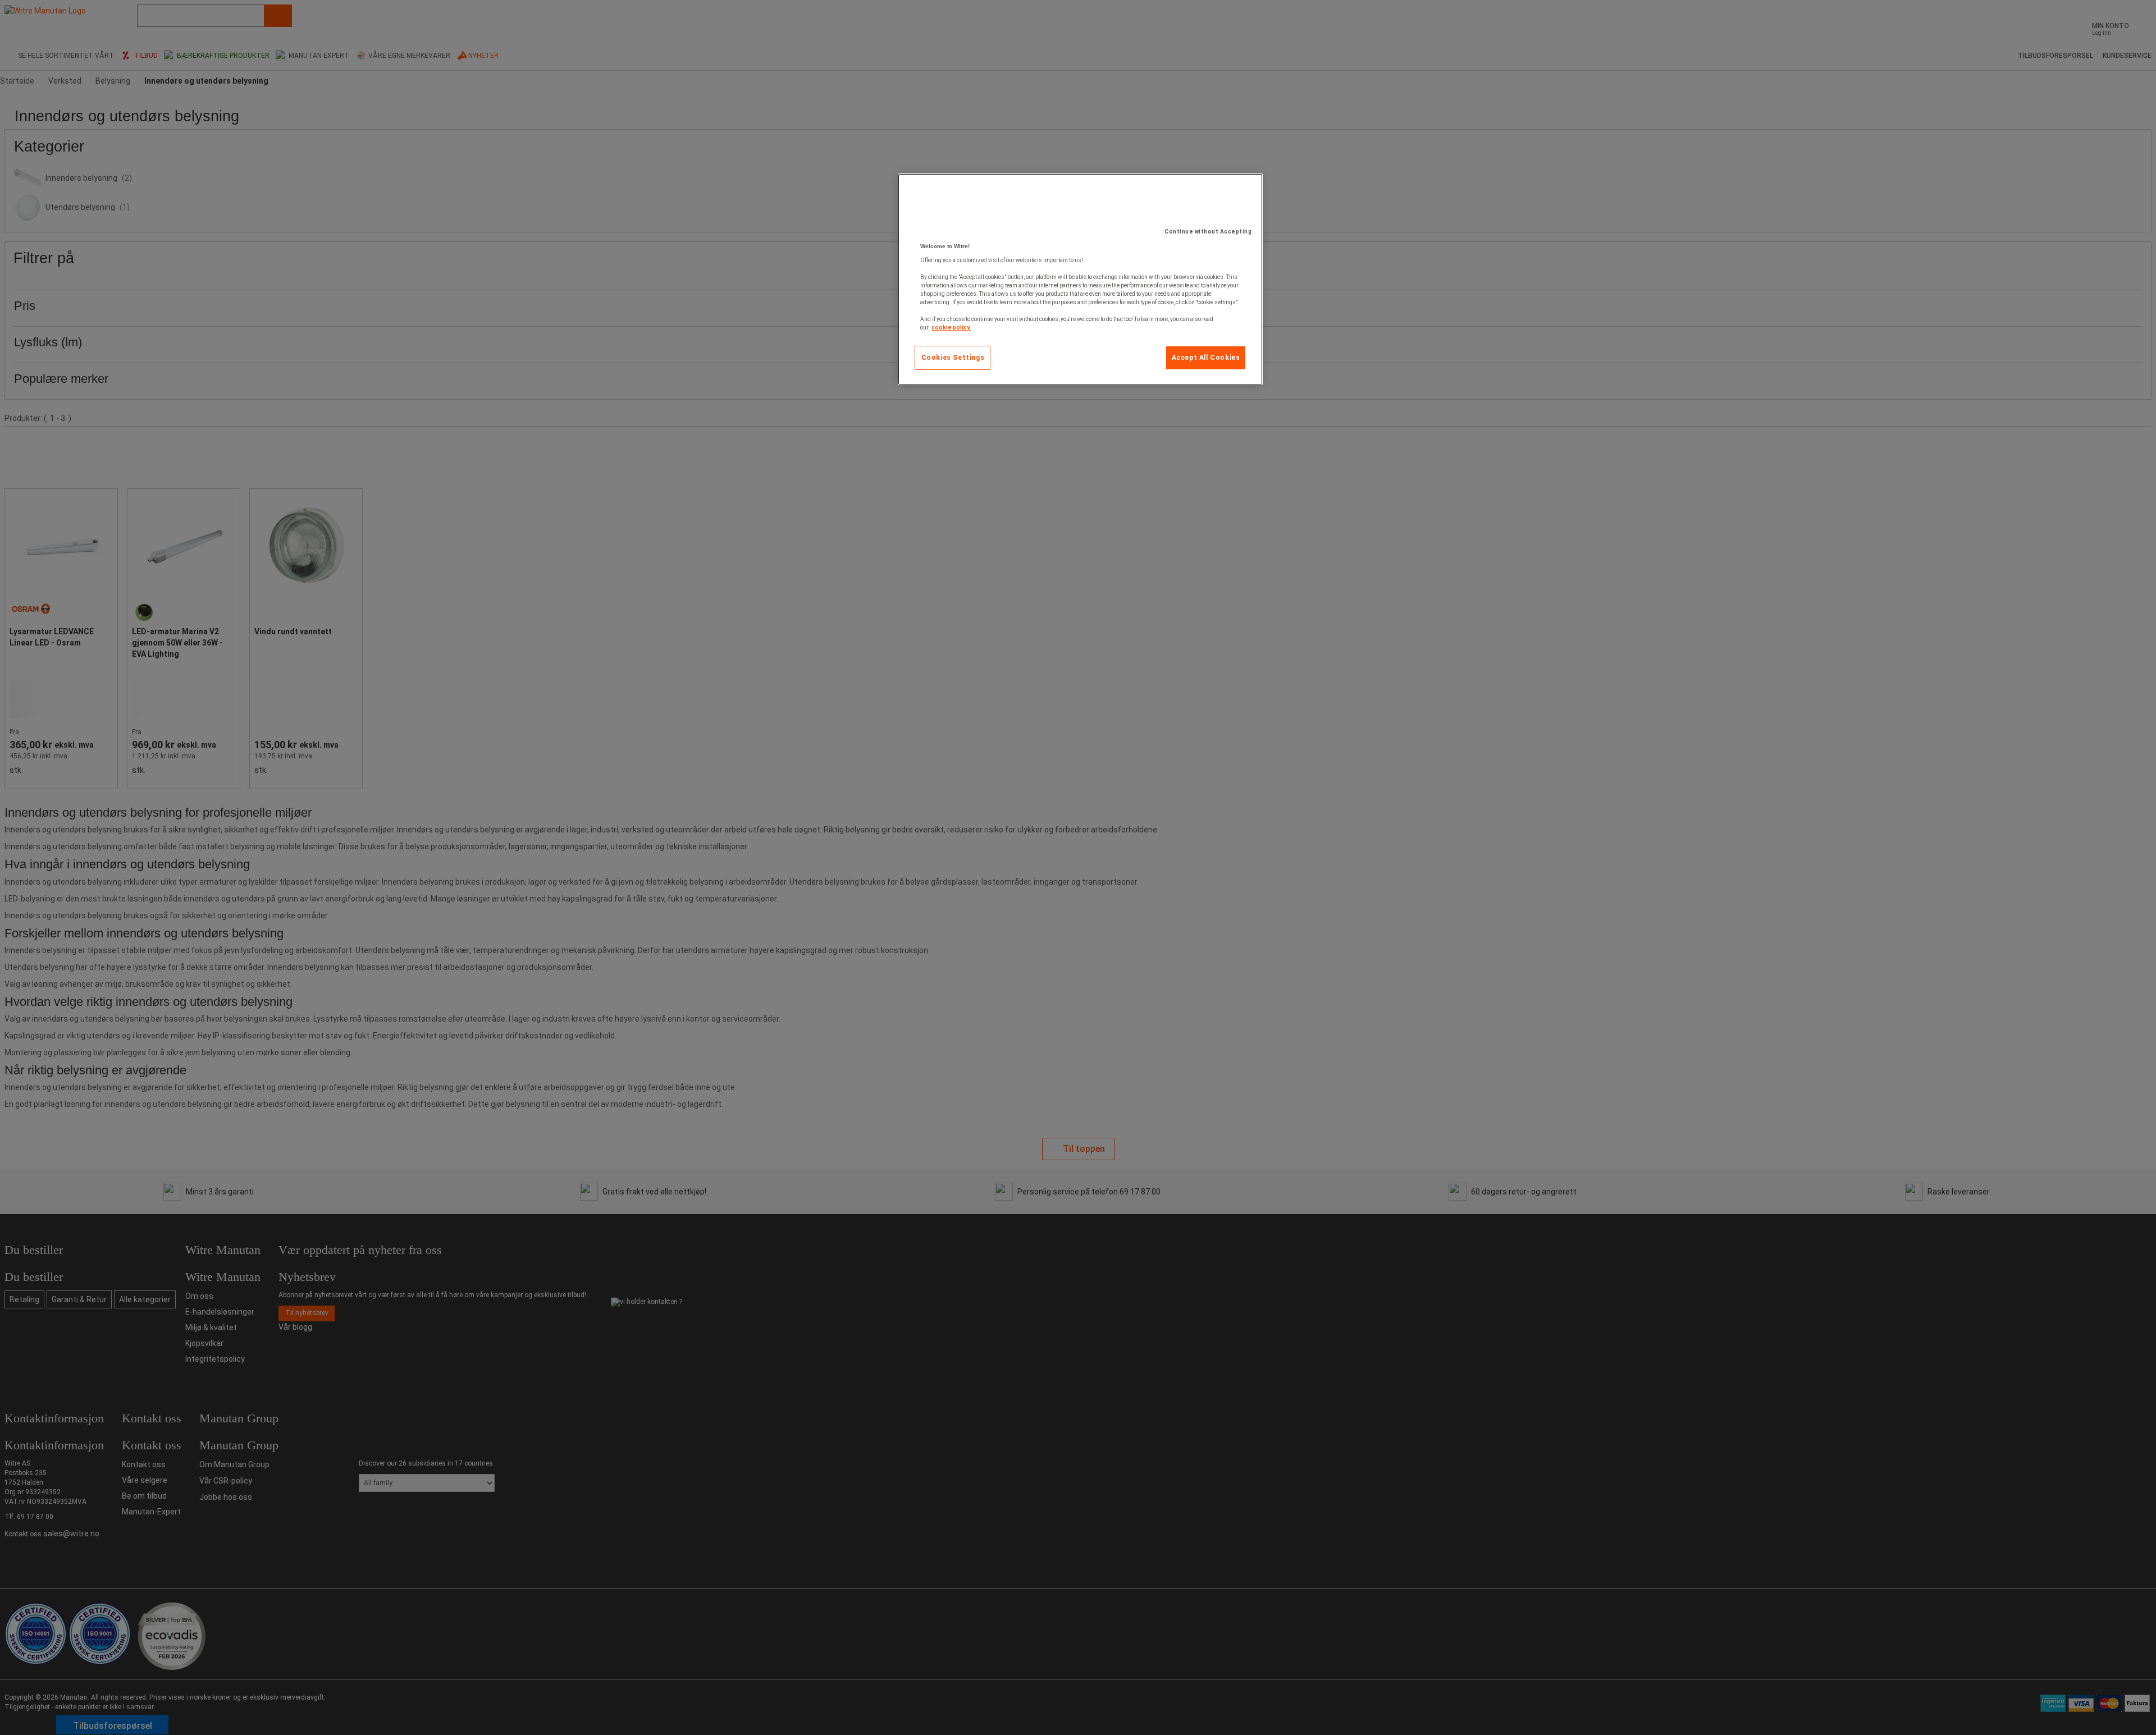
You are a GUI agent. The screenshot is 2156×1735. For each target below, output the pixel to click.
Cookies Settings (953, 358)
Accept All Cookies (1206, 358)
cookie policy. (951, 328)
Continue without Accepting (1208, 232)
